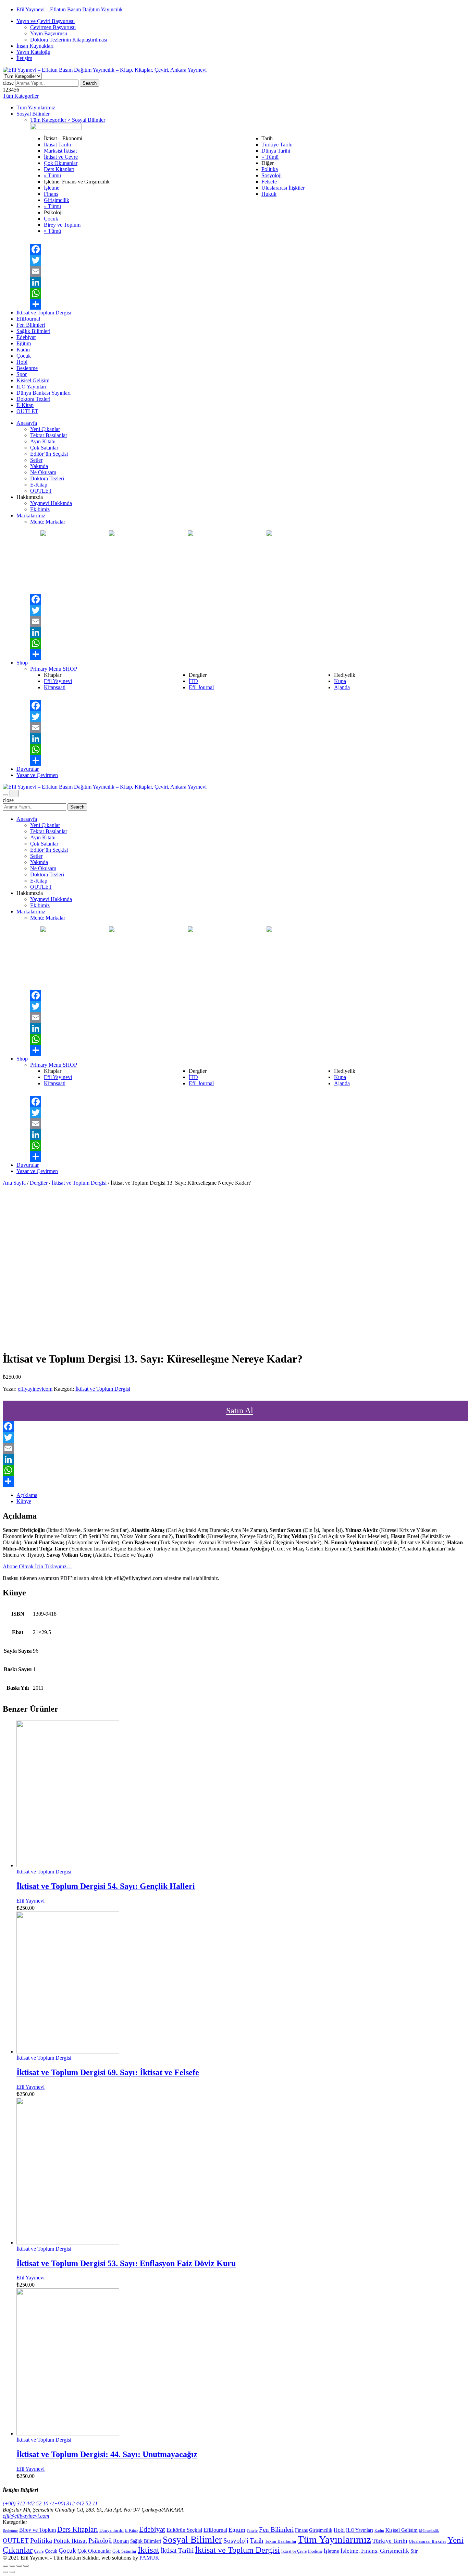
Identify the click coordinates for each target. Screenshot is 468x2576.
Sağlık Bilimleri (33, 331)
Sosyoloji (272, 175)
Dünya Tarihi (276, 151)
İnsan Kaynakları (35, 46)
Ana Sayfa (14, 1183)
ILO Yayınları (31, 387)
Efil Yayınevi (58, 681)
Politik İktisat (70, 2541)
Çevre (39, 2551)
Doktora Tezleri (33, 399)
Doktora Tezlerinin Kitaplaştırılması (69, 40)
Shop (22, 663)
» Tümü (52, 175)
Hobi (22, 362)
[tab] (241, 1495)
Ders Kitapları (59, 169)
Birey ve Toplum (62, 225)
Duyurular (28, 769)
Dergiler (39, 1183)
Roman (121, 2541)
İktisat (149, 2550)
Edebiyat (26, 337)
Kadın (23, 350)
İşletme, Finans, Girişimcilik (375, 2551)
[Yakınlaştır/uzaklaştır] (26, 2566)
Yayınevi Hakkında (51, 503)
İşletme (52, 188)
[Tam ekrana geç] (19, 2566)
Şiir (414, 2551)
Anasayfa (27, 423)
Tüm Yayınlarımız (36, 107)
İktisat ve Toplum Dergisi (44, 313)
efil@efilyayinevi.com (26, 2516)
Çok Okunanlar (61, 163)
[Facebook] (248, 249)
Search (90, 83)
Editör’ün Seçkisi (49, 454)
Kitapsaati (55, 687)
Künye (24, 1501)
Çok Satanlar (44, 448)
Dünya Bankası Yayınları (44, 393)
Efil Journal (201, 687)
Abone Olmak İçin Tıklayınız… (37, 1566)
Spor (22, 374)
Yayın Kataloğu (33, 52)
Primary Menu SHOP (54, 669)
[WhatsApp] (248, 293)
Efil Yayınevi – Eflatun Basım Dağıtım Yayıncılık (70, 9)
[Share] (248, 304)
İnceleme (315, 2551)
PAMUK (149, 2558)
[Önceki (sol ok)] (5, 2572)
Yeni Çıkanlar (45, 429)
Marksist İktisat (60, 151)
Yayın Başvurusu (49, 33)
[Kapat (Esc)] (5, 2566)
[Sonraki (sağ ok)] (12, 2572)
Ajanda (342, 687)
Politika (270, 169)
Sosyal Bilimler (33, 114)
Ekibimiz (40, 509)
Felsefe (269, 182)
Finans (51, 194)
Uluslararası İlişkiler (283, 188)
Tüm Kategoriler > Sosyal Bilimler (68, 120)
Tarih (257, 2541)
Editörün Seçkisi (184, 2530)
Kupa (340, 681)
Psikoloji (100, 2541)
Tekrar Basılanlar (49, 435)
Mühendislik (429, 2530)
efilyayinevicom (35, 1389)
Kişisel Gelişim (33, 380)
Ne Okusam (43, 472)
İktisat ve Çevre (61, 157)
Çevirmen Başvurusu (53, 27)
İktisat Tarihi (57, 145)
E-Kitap (25, 405)
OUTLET (27, 411)
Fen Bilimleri (31, 325)
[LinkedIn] (248, 282)
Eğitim (24, 343)
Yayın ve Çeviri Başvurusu (46, 21)
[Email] (248, 271)
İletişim (24, 58)
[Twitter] (248, 260)
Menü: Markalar (48, 522)
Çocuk (51, 219)
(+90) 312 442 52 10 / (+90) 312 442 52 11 (50, 2503)
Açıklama (27, 1495)
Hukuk (269, 194)
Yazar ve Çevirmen (37, 775)
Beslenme (27, 368)
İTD (193, 681)
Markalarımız (31, 516)
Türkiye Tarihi (277, 145)
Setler (36, 460)
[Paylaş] (12, 2566)
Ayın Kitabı (43, 441)
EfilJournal (28, 319)
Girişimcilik (57, 200)
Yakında (39, 466)
